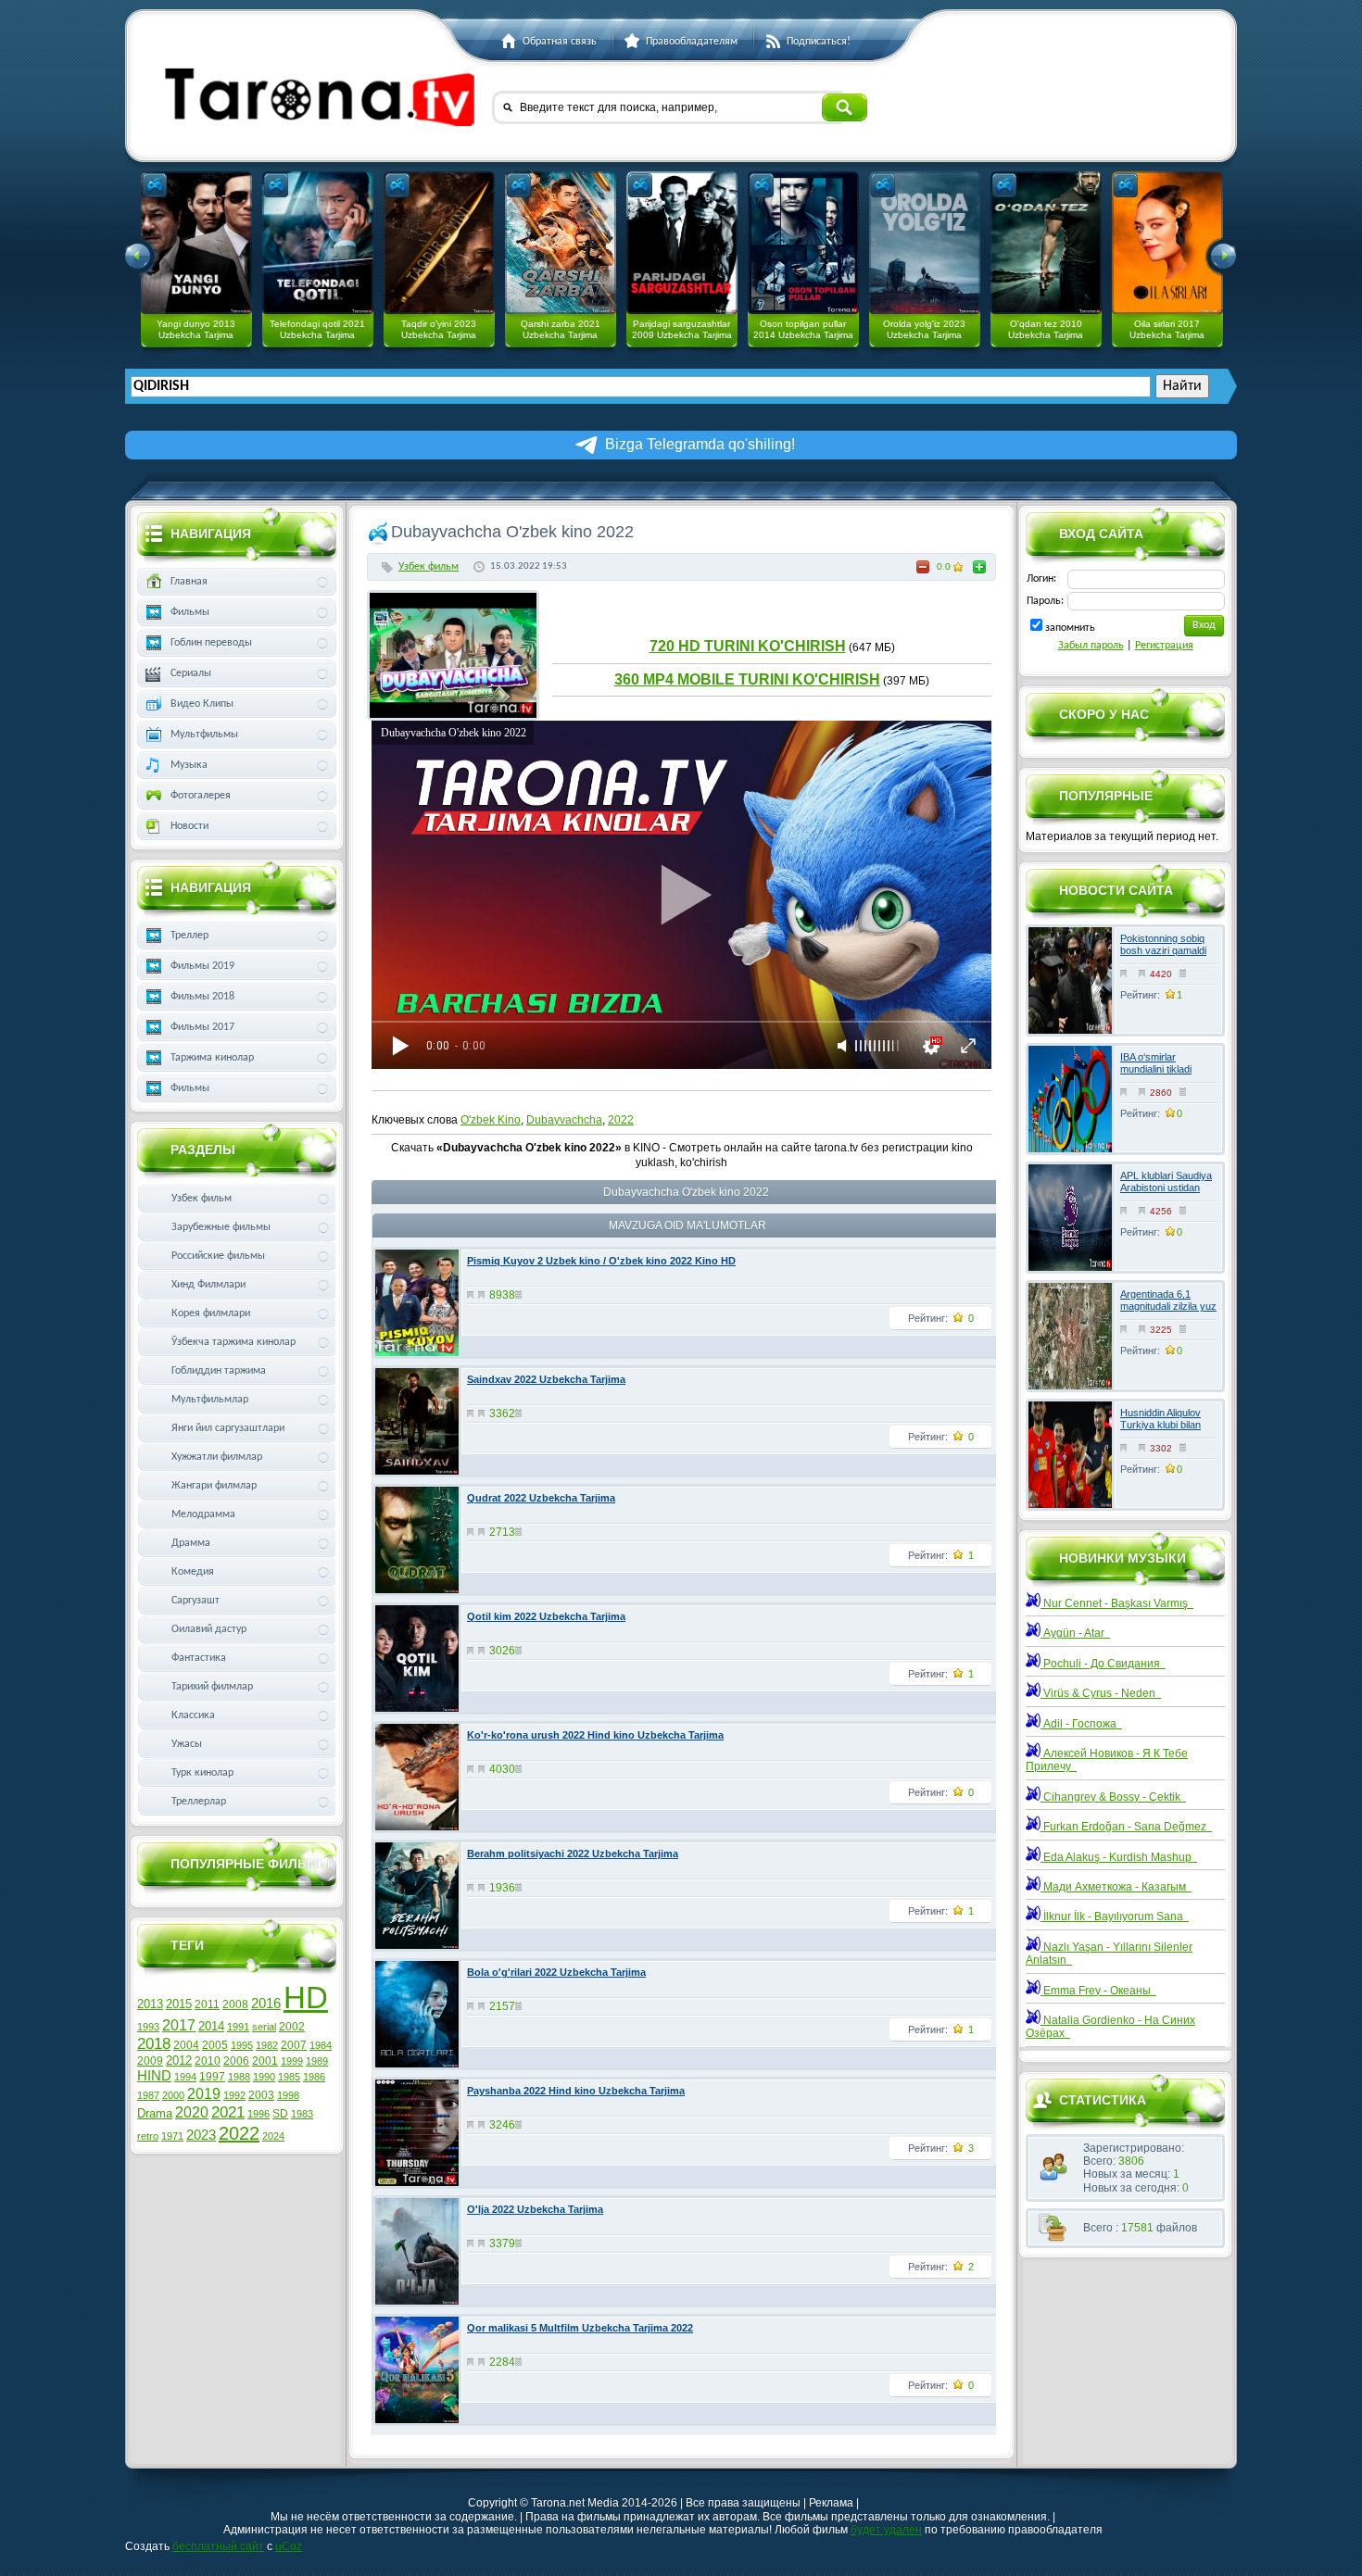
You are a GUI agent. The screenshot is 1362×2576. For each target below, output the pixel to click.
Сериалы (191, 673)
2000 (173, 2095)
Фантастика (199, 1658)
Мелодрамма (203, 1514)
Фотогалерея (201, 796)
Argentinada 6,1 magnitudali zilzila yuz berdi (1168, 1306)
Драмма (191, 1543)
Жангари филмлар (214, 1486)
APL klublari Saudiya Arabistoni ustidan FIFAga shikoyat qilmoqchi (1166, 1194)
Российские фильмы (218, 1256)
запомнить (1070, 628)
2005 (215, 2045)
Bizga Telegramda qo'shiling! (700, 444)
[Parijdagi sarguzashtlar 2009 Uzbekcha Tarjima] (682, 243)
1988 (239, 2077)
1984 (321, 2045)
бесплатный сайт (218, 2546)
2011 (207, 2004)
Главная (189, 582)
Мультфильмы (204, 735)
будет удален (886, 2530)
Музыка (189, 765)
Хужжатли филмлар (217, 1457)
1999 (292, 2061)
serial (264, 2027)
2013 (150, 2004)
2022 (621, 1120)
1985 (289, 2077)
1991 (238, 2027)
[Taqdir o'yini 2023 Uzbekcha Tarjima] (439, 243)
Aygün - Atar (1075, 1633)
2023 (201, 2135)
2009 (150, 2061)
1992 (234, 2095)
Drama (155, 2113)
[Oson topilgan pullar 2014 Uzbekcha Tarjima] (803, 243)
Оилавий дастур (209, 1629)
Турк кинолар (202, 1773)
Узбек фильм (429, 567)
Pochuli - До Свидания (1103, 1664)
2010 (208, 2061)
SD (280, 2114)
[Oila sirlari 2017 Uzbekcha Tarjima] (1167, 243)
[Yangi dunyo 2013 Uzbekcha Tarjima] (196, 243)
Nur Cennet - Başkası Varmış (1117, 1603)
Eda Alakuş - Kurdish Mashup (1119, 1857)
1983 (302, 2114)
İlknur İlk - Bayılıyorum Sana (1115, 1916)
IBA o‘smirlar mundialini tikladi (1156, 1063)
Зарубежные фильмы (221, 1227)
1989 (317, 2061)
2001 (265, 2061)
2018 (154, 2043)
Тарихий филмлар (212, 1687)
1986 (314, 2077)
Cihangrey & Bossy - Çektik (1113, 1797)
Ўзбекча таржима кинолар (233, 1342)
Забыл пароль (1091, 646)
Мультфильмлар (210, 1400)
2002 (292, 2027)
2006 (236, 2061)
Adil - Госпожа (1081, 1724)
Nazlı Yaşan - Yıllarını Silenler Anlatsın (1109, 1954)
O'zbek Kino (491, 1120)
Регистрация (1164, 646)
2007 (294, 2045)
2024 (273, 2136)
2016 (266, 2004)
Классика (193, 1715)
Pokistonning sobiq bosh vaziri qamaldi (1163, 944)
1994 (185, 2077)
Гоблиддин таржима (219, 1371)
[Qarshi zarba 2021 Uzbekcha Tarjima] (561, 243)
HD (306, 1998)
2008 (235, 2004)
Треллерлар (199, 1802)
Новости (189, 826)
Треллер (189, 936)
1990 (264, 2077)
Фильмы (190, 612)
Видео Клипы (202, 704)
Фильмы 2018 (202, 997)
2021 (228, 2112)
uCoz (289, 2546)
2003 (261, 2095)
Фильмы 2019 (202, 966)
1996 (259, 2114)
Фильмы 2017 (202, 1027)
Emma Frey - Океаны (1098, 1991)
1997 (212, 2077)
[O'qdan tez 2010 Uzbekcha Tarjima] (1046, 243)
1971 (172, 2136)
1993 (148, 2027)
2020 (192, 2112)
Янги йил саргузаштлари (228, 1428)
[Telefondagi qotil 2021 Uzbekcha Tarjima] (318, 243)
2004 (186, 2045)
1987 (148, 2095)
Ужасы (187, 1744)
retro (148, 2136)
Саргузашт (195, 1601)
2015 (179, 2004)
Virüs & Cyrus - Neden (1101, 1693)
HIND (154, 2076)
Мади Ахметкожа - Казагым (1116, 1887)
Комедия (193, 1572)
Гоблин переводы (211, 643)
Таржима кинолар (212, 1058)
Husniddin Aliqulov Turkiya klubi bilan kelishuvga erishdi (1160, 1425)
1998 (288, 2095)
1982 (267, 2045)
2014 (211, 2026)
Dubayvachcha (564, 1120)
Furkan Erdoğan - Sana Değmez (1126, 1827)
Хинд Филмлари (208, 1285)
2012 (179, 2061)
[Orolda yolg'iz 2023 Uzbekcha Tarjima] (925, 243)
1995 (242, 2045)
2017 (179, 2025)
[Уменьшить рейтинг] (923, 567)
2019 (204, 2094)
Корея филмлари (211, 1313)
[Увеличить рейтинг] (979, 567)
